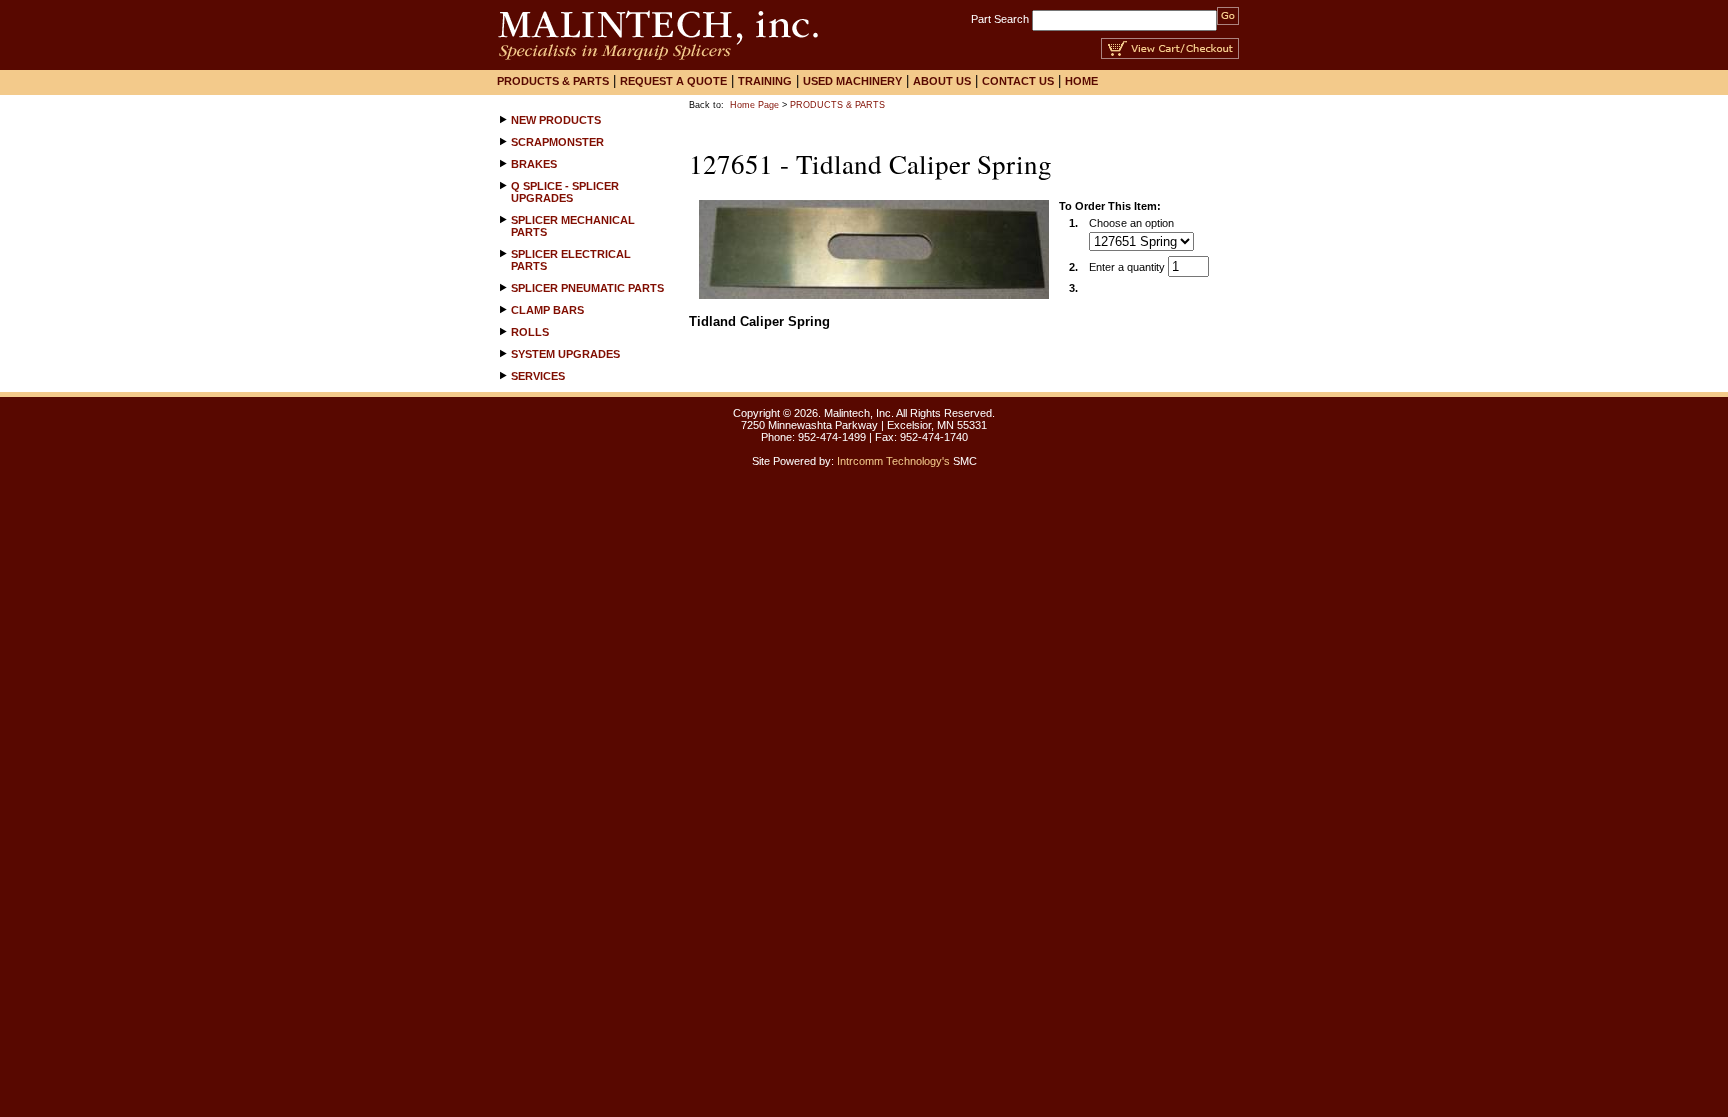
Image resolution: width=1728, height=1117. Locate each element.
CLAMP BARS (547, 310)
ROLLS (530, 332)
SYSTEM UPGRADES (565, 354)
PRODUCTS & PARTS (837, 105)
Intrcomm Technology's (893, 461)
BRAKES (534, 164)
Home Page (754, 105)
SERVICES (538, 376)
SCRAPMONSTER (557, 142)
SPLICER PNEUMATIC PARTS (587, 288)
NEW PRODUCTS (556, 120)
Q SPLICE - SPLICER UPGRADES (565, 192)
